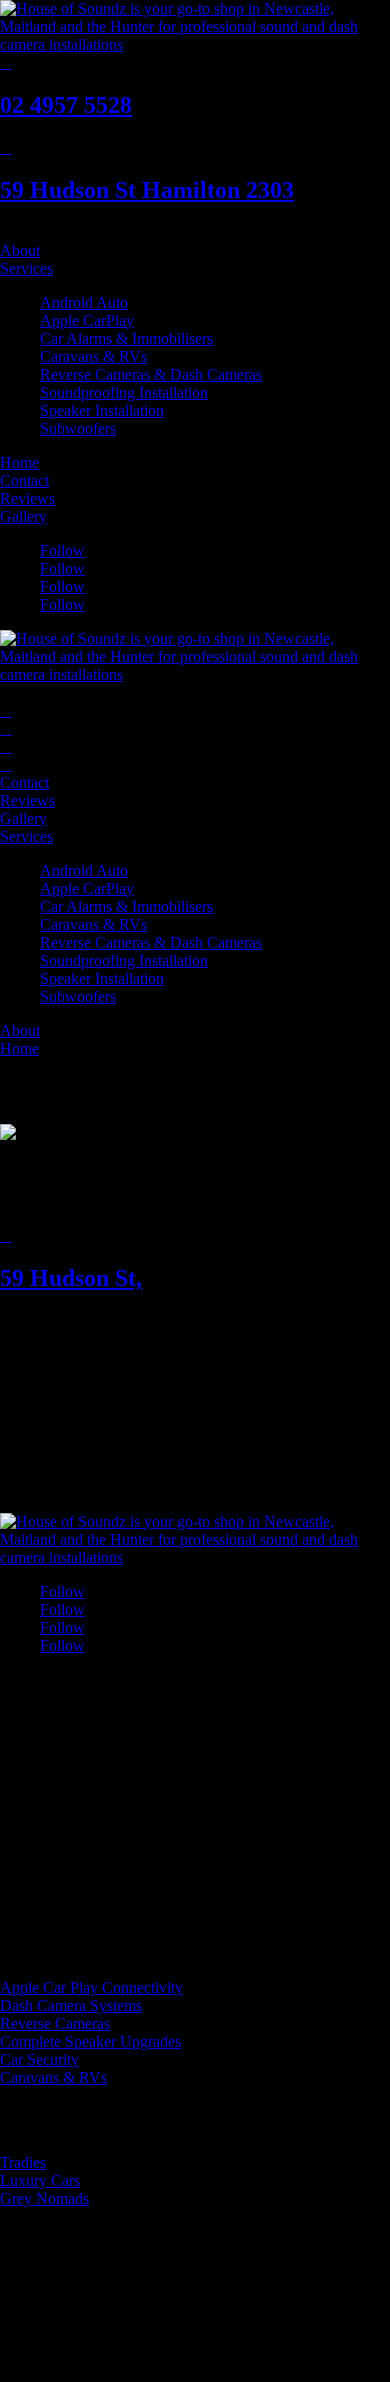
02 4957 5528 (66, 105)
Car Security (39, 2059)
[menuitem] (195, 233)
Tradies (23, 2162)
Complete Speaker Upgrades (90, 2041)
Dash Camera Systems (71, 2005)
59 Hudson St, (71, 1278)
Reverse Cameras (55, 2023)
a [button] (3, 232)
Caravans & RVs (53, 2077)
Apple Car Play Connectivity (91, 1987)
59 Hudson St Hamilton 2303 (147, 190)
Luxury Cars (40, 2180)
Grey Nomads (44, 2198)
